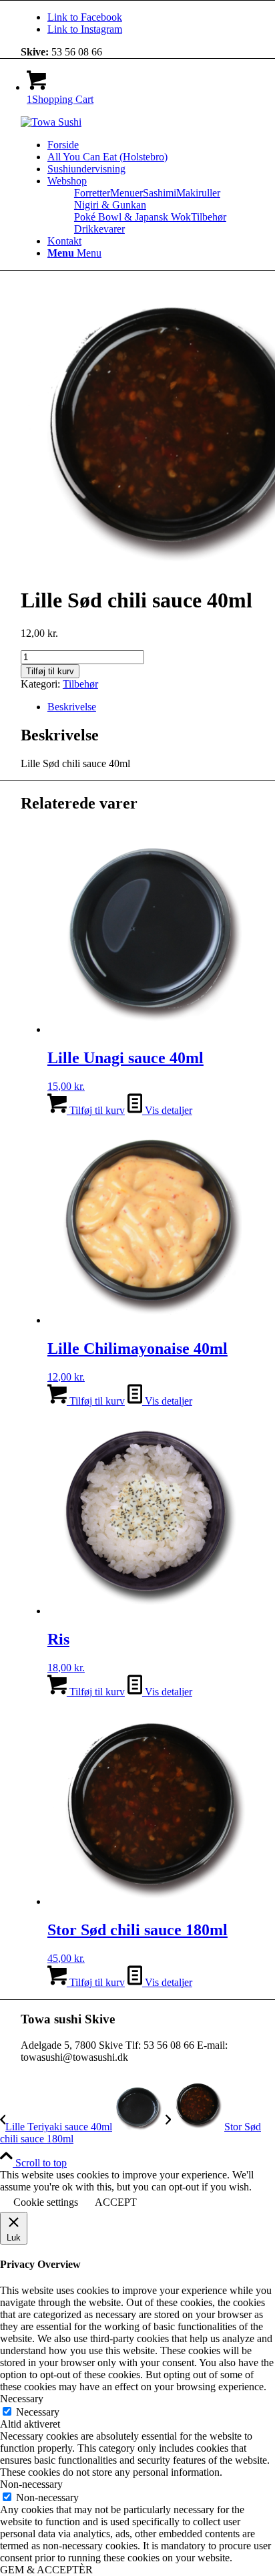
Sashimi (160, 193)
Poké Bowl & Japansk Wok (132, 217)
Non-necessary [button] (31, 2484)
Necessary (38, 2412)
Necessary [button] (22, 2399)
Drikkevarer (99, 229)
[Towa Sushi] (51, 122)
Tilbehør (209, 217)
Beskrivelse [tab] (72, 707)
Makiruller (198, 193)
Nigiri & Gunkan (110, 205)
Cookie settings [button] (46, 2202)
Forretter (92, 193)
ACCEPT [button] (116, 2202)
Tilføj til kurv (50, 671)
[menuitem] (151, 145)
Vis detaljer (167, 1110)
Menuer (126, 193)
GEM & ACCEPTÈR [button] (46, 2570)
